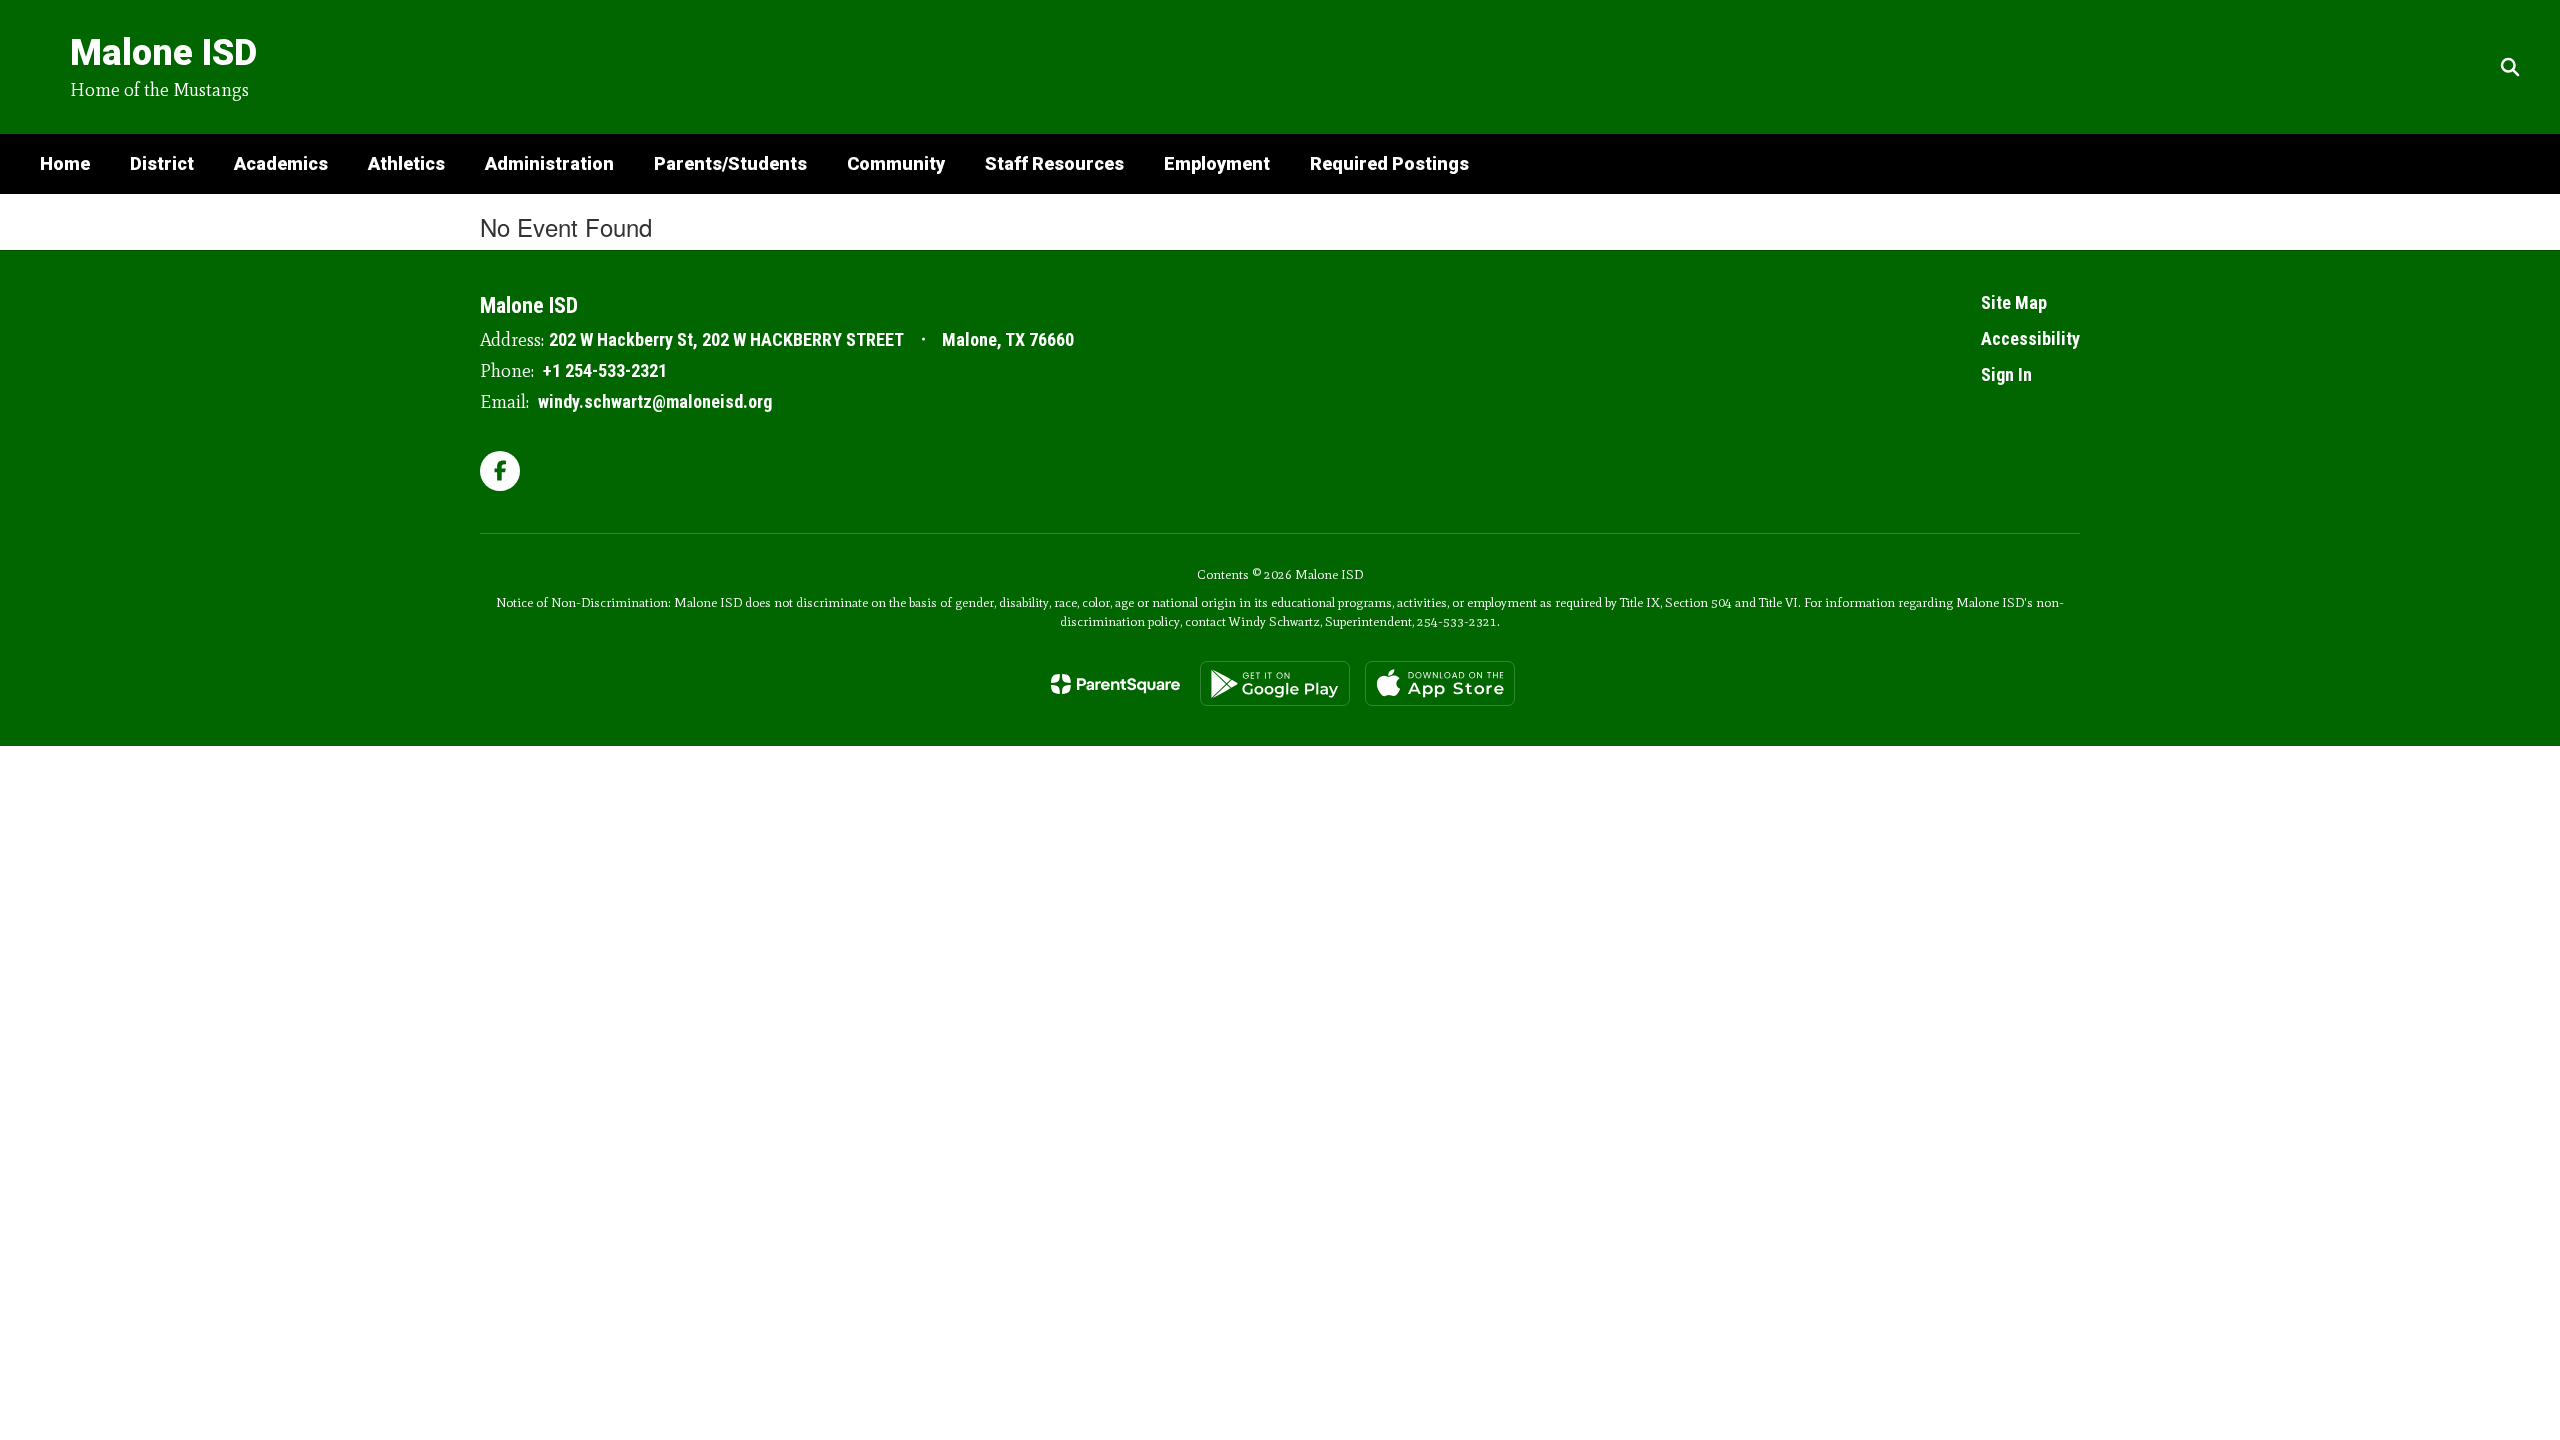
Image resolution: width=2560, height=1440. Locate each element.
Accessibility (2030, 338)
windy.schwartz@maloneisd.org (655, 401)
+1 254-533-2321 (605, 370)
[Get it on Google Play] (1275, 683)
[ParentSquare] (1115, 684)
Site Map (2014, 302)
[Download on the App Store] (1440, 683)
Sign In (2006, 374)
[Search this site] (2510, 67)
